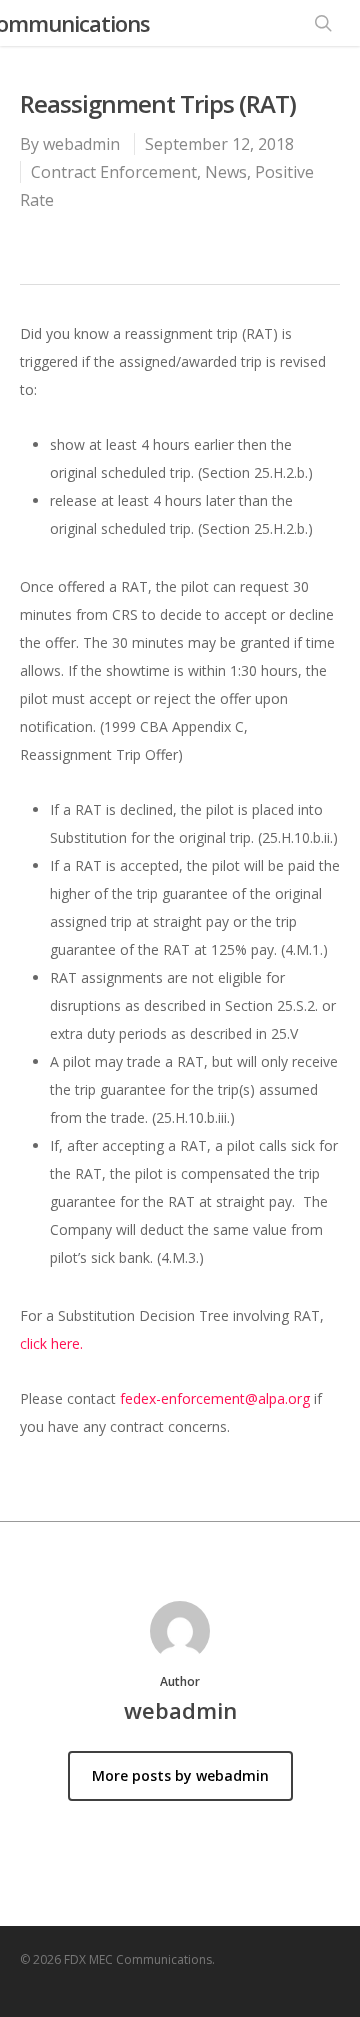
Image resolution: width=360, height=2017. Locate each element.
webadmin (81, 144)
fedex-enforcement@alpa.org (215, 1398)
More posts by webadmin (180, 1775)
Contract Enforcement (114, 172)
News (226, 172)
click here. (51, 1343)
